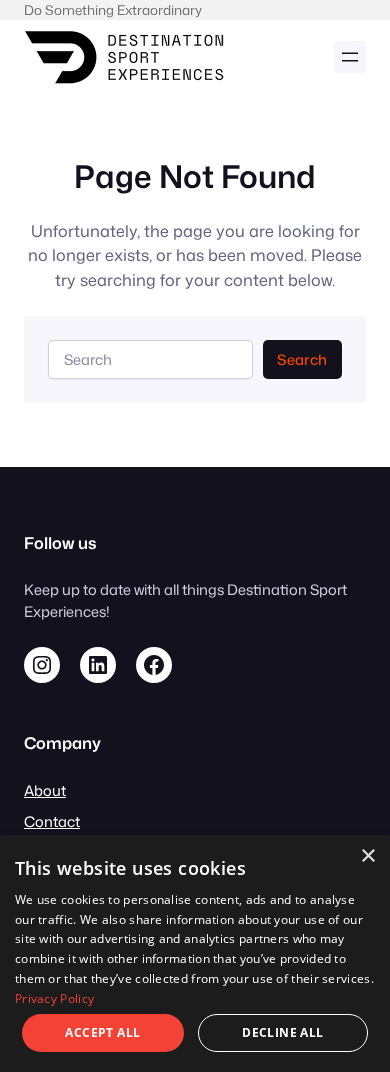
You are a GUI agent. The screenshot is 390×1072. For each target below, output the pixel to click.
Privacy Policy (54, 998)
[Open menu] (350, 57)
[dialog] (195, 953)
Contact (52, 821)
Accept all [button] (102, 1032)
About (45, 790)
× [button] (367, 856)
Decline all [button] (282, 1032)
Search (302, 359)
